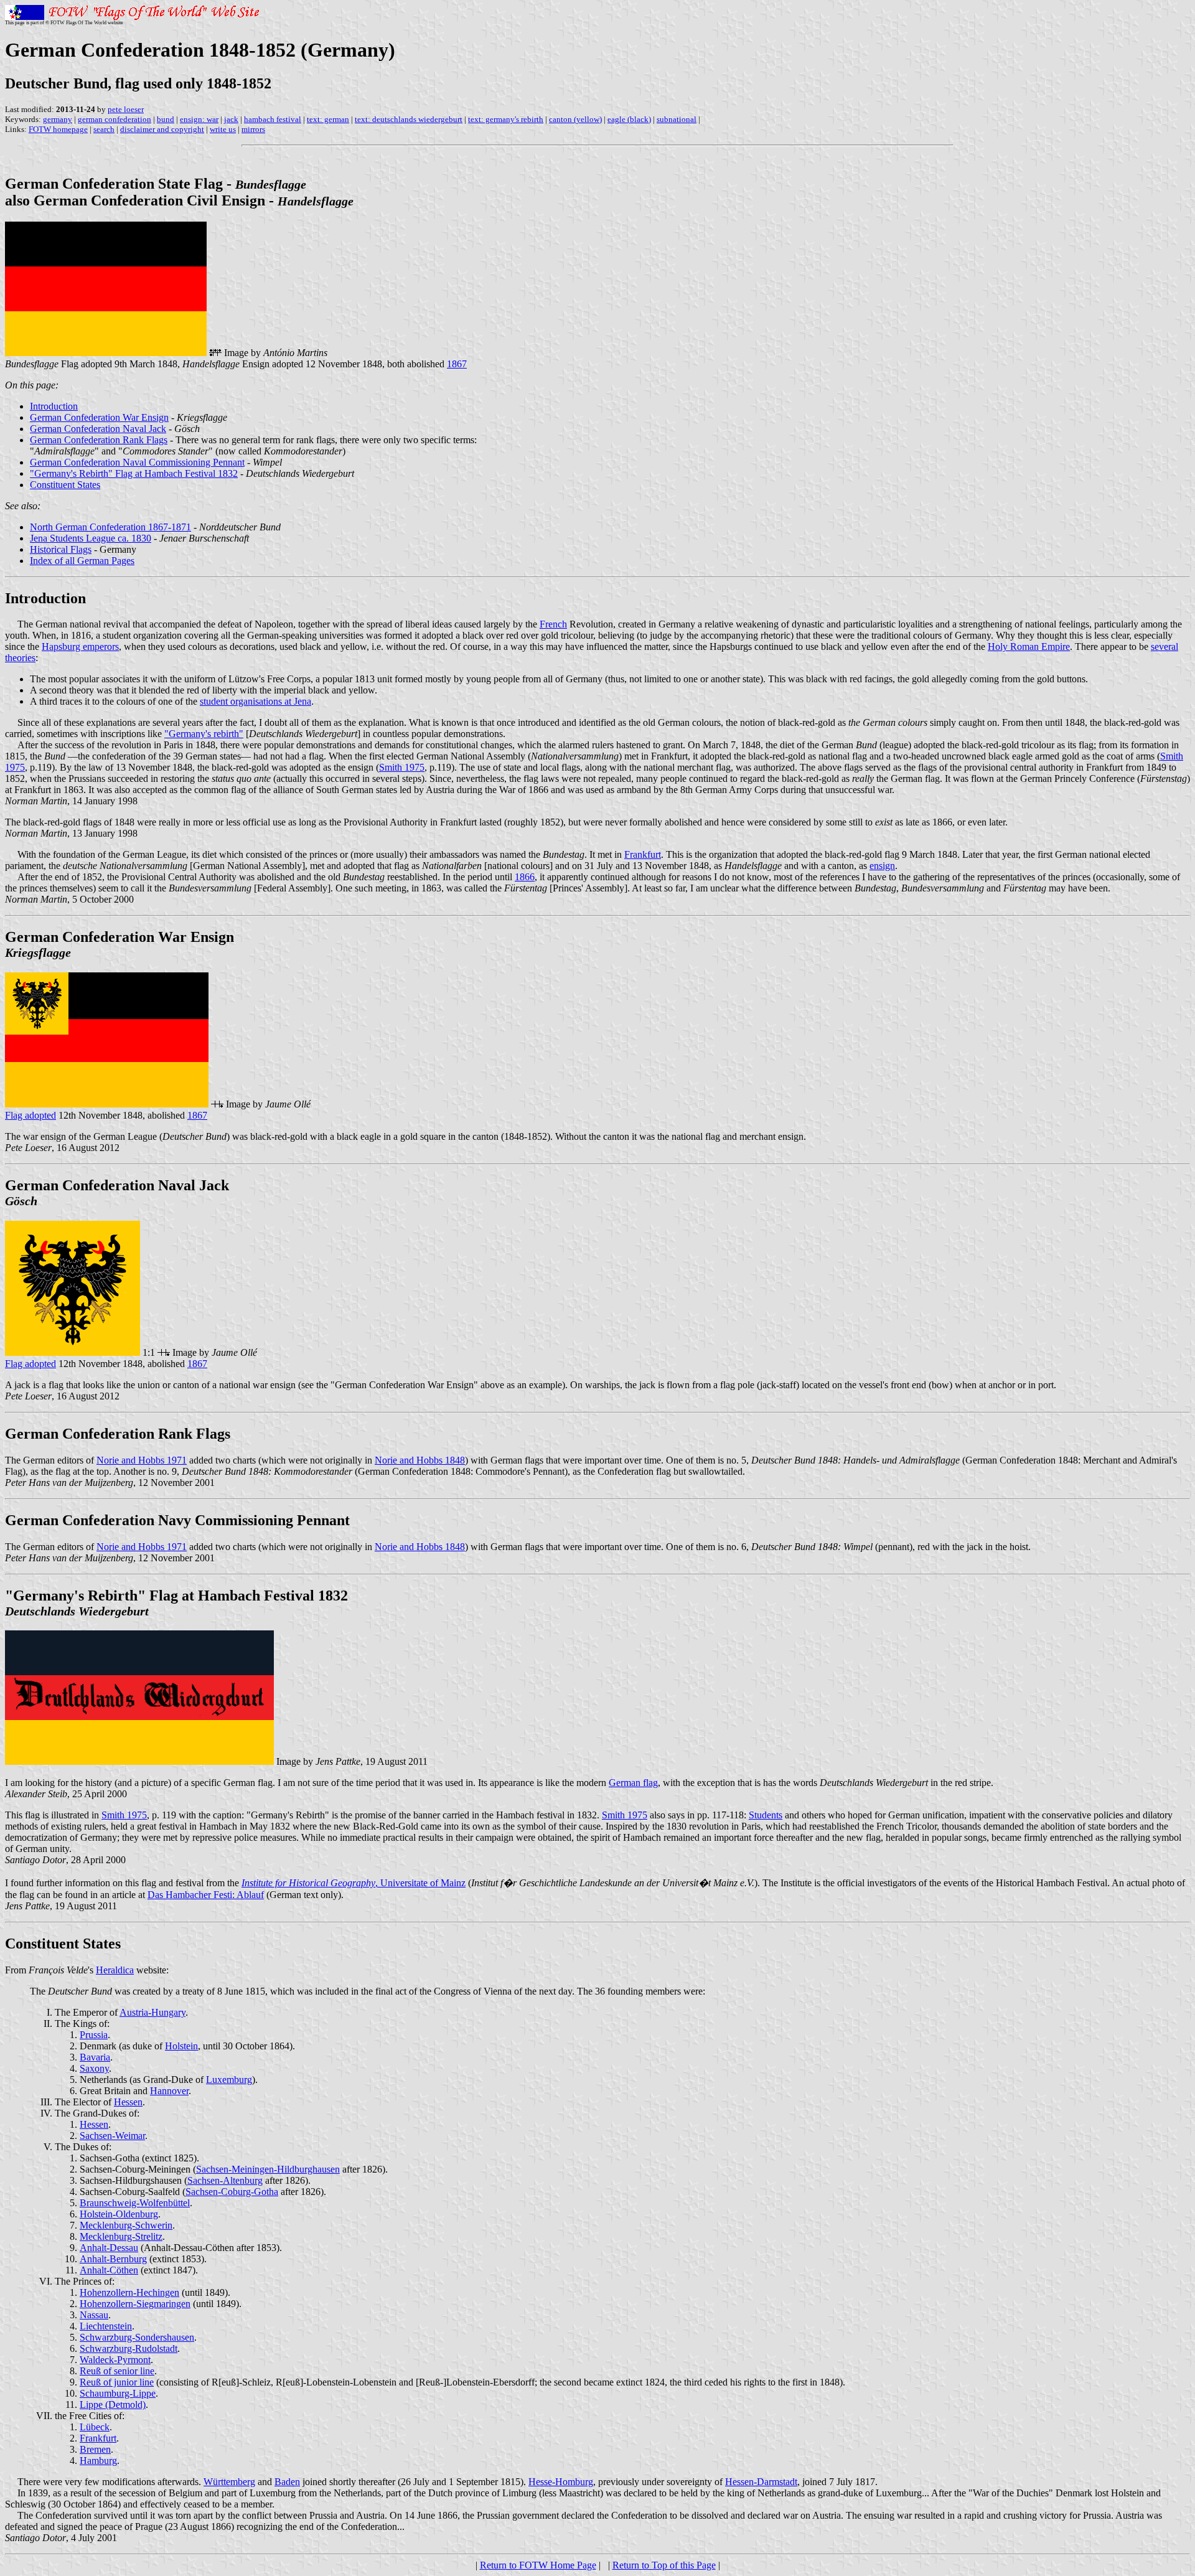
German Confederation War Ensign (99, 417)
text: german (328, 119)
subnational (677, 119)
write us (223, 129)
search (104, 129)
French (553, 624)
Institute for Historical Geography (308, 1883)
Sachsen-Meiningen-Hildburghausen (268, 2169)
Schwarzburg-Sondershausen (137, 2337)
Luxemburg (229, 2080)
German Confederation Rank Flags (99, 440)
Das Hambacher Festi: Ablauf (206, 1895)
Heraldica (115, 1970)
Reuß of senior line (117, 2371)
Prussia (94, 2035)
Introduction (54, 406)
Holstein (181, 2046)
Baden (287, 2482)
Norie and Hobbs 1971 (142, 1460)
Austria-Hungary (152, 2012)
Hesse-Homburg (561, 2482)
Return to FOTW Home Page (538, 2565)
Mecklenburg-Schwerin (126, 2225)
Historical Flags (61, 549)
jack (231, 119)
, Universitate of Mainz (420, 1883)
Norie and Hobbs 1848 (420, 1460)
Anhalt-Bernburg (113, 2259)
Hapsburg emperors (80, 646)
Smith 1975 (402, 767)
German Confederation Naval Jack (98, 429)
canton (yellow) (575, 119)
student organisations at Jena (255, 701)
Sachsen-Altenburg (225, 2180)
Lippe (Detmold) (113, 2404)
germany (58, 119)
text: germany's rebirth (506, 119)
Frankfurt (643, 854)
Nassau (94, 2315)
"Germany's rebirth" (204, 734)
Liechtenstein (106, 2326)
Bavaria (95, 2057)
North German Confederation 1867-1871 (110, 527)
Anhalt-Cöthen (109, 2270)
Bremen (95, 2449)
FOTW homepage (58, 129)
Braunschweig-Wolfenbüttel (135, 2203)
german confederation (115, 119)
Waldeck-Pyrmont (115, 2360)
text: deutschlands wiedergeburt (409, 119)
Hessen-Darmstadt (761, 2482)
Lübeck (95, 2427)
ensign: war (199, 119)
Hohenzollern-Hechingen (129, 2292)
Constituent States (65, 485)
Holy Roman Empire (1029, 646)
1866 (525, 877)
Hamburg (98, 2461)
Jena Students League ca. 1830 (91, 538)
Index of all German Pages (82, 561)
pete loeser (126, 109)
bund (166, 119)
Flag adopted (30, 1115)
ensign (882, 866)
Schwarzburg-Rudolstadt (129, 2348)
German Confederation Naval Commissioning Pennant (137, 462)
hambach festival (273, 119)
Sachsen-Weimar (112, 2136)
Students (766, 1815)
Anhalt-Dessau (109, 2248)
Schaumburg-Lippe (118, 2393)
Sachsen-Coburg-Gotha (232, 2192)
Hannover (169, 2091)
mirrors (253, 129)
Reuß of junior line (117, 2382)
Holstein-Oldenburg (119, 2214)
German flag (633, 1783)
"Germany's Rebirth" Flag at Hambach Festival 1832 (134, 473)
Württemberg (229, 2482)
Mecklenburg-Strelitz (121, 2236)
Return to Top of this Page (664, 2565)
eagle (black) (629, 119)
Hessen (128, 2102)
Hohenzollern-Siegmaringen (135, 2304)
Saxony (94, 2068)
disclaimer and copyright (162, 129)
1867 (457, 364)
